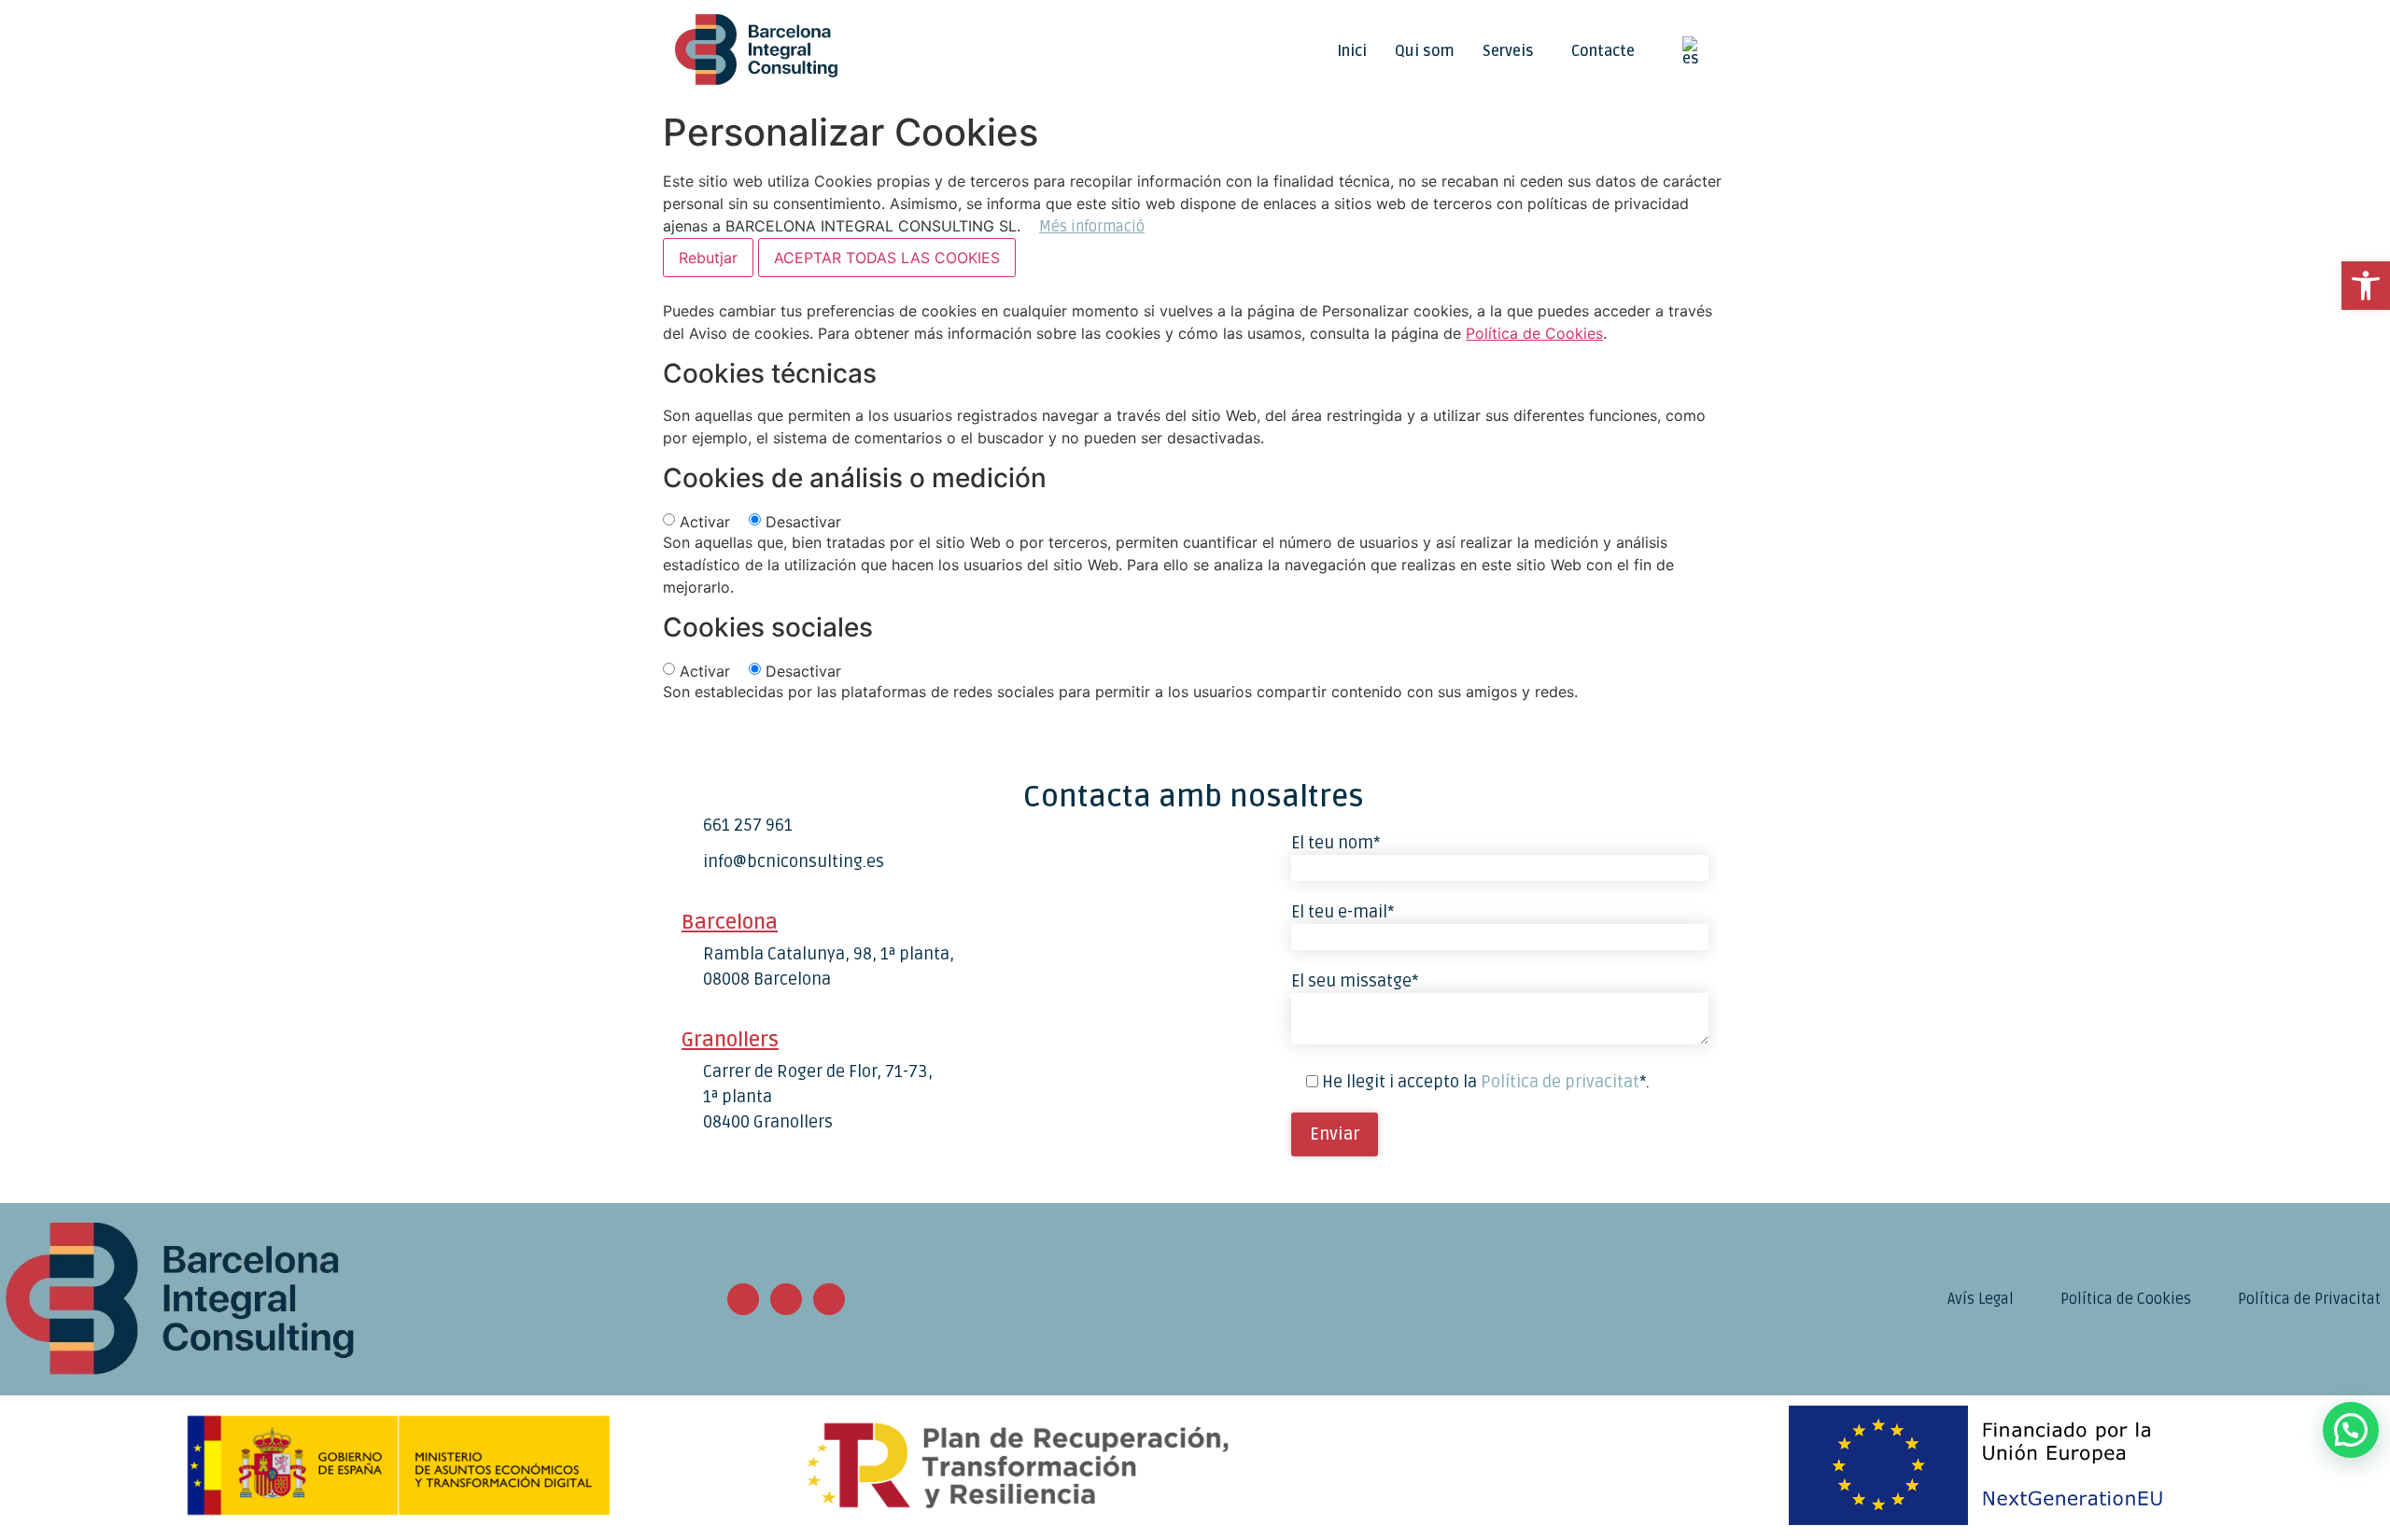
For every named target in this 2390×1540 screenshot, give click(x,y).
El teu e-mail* (1343, 912)
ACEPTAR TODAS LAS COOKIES (887, 258)
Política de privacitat (1560, 1082)
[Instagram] (743, 1299)
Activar (705, 522)
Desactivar (803, 522)
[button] (1513, 51)
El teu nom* (1336, 843)
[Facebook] (786, 1299)
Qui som (1425, 51)
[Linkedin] (829, 1299)
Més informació (1092, 227)
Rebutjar (708, 258)
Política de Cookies (1534, 333)
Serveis (1508, 51)
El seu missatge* (1355, 981)
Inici (1352, 51)
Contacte (1603, 51)
